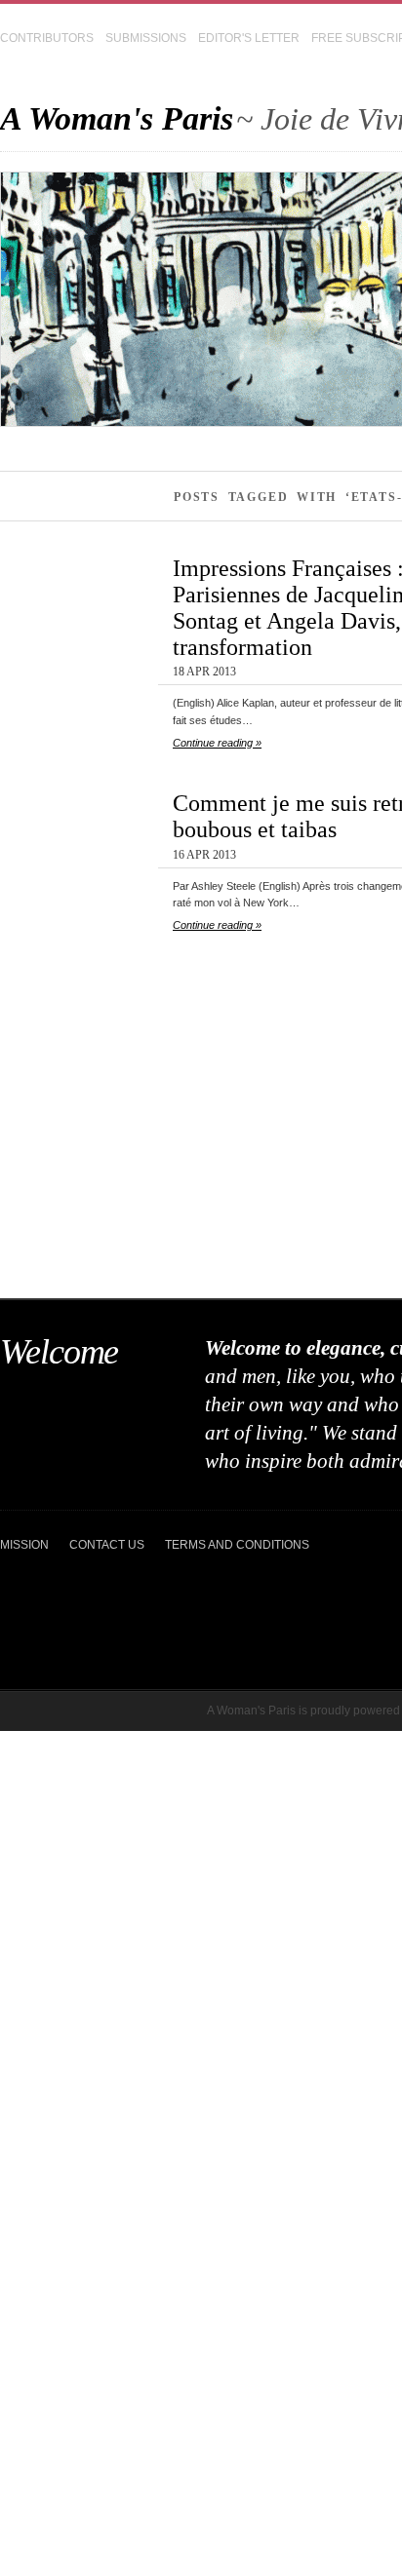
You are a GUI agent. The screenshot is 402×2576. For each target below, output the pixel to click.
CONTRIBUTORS (47, 38)
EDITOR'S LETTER (249, 38)
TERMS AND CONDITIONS (237, 1545)
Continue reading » (217, 743)
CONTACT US (107, 1545)
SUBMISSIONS (146, 38)
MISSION (24, 1545)
